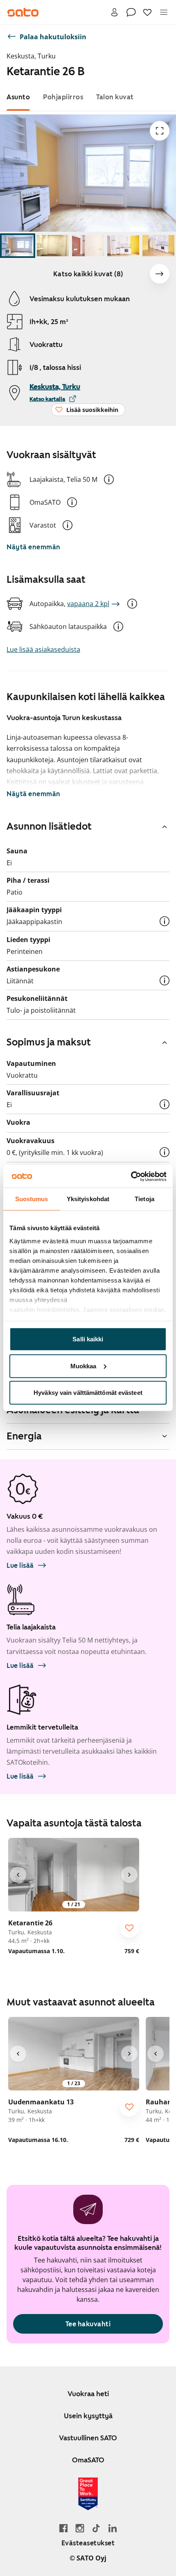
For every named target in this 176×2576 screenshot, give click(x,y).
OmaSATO (88, 2460)
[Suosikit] (147, 12)
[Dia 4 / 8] (123, 246)
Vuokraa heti (88, 2394)
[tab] (18, 97)
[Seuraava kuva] (160, 274)
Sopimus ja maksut (49, 1042)
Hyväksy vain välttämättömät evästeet (88, 1393)
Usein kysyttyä (88, 2416)
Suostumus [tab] (32, 1199)
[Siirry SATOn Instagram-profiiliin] (80, 2528)
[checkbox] (129, 1928)
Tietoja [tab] (144, 1199)
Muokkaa (83, 1366)
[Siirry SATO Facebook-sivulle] (63, 2528)
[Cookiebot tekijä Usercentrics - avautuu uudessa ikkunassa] (131, 1176)
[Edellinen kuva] (18, 1875)
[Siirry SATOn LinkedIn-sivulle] (113, 2528)
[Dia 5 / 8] (158, 246)
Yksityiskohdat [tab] (88, 1199)
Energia (24, 1436)
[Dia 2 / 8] (53, 246)
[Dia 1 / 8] (18, 246)
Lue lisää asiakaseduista (43, 649)
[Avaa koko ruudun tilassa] (160, 131)
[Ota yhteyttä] (131, 12)
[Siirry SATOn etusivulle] (23, 12)
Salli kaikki (88, 1339)
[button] (109, 479)
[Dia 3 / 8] (88, 246)
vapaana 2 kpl (88, 604)
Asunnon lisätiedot (49, 826)
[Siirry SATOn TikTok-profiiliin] (96, 2528)
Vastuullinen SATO (88, 2438)
